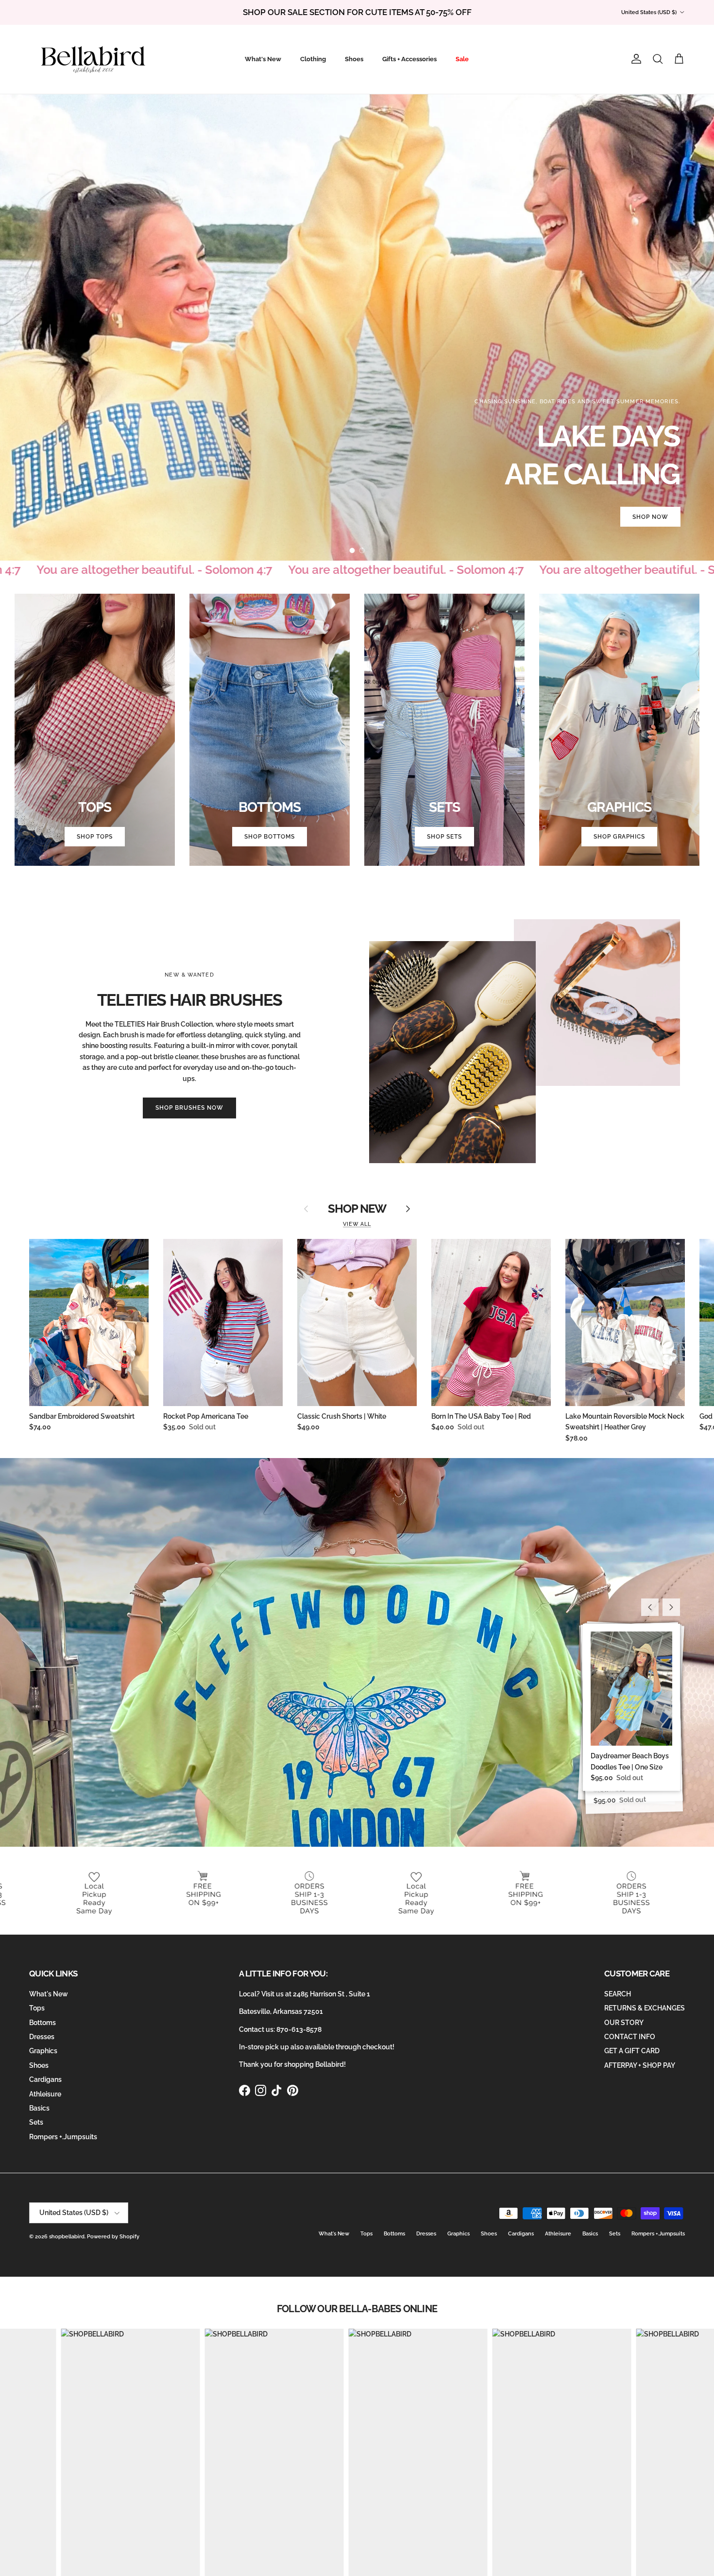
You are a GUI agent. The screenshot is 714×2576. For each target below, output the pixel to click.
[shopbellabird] (93, 59)
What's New (263, 59)
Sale (462, 59)
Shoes (354, 59)
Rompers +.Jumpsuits (63, 2137)
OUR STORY (624, 2023)
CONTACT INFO (630, 2037)
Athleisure (45, 2094)
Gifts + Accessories (409, 59)
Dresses (42, 2037)
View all (357, 1224)
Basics (39, 2108)
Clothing (313, 59)
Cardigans (45, 2079)
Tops (37, 2008)
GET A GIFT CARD (632, 2051)
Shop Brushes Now (189, 1108)
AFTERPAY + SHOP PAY (640, 2065)
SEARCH (618, 1994)
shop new (357, 1209)
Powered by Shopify (113, 2237)
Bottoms (42, 2023)
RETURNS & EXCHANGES (645, 2008)
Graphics (43, 2051)
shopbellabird (67, 2237)
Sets (36, 2122)
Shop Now (650, 517)
